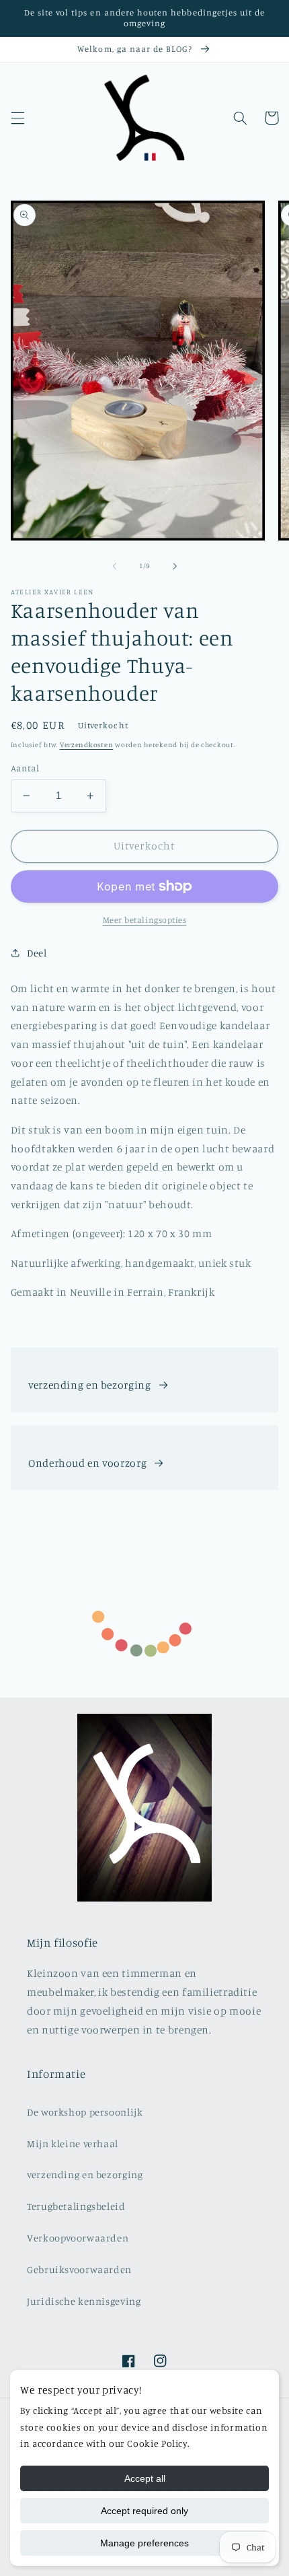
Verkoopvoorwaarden (78, 2238)
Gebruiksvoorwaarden (79, 2269)
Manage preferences (144, 2543)
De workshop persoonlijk (85, 2112)
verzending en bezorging (90, 1385)
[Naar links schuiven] (114, 566)
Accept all (145, 2478)
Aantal (25, 768)
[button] (17, 118)
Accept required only (144, 2511)
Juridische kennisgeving (84, 2301)
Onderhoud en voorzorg (87, 1463)
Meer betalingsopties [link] (145, 920)
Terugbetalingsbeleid (76, 2206)
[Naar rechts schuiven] (175, 566)
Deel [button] (37, 953)
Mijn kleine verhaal (73, 2144)
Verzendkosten (87, 744)
